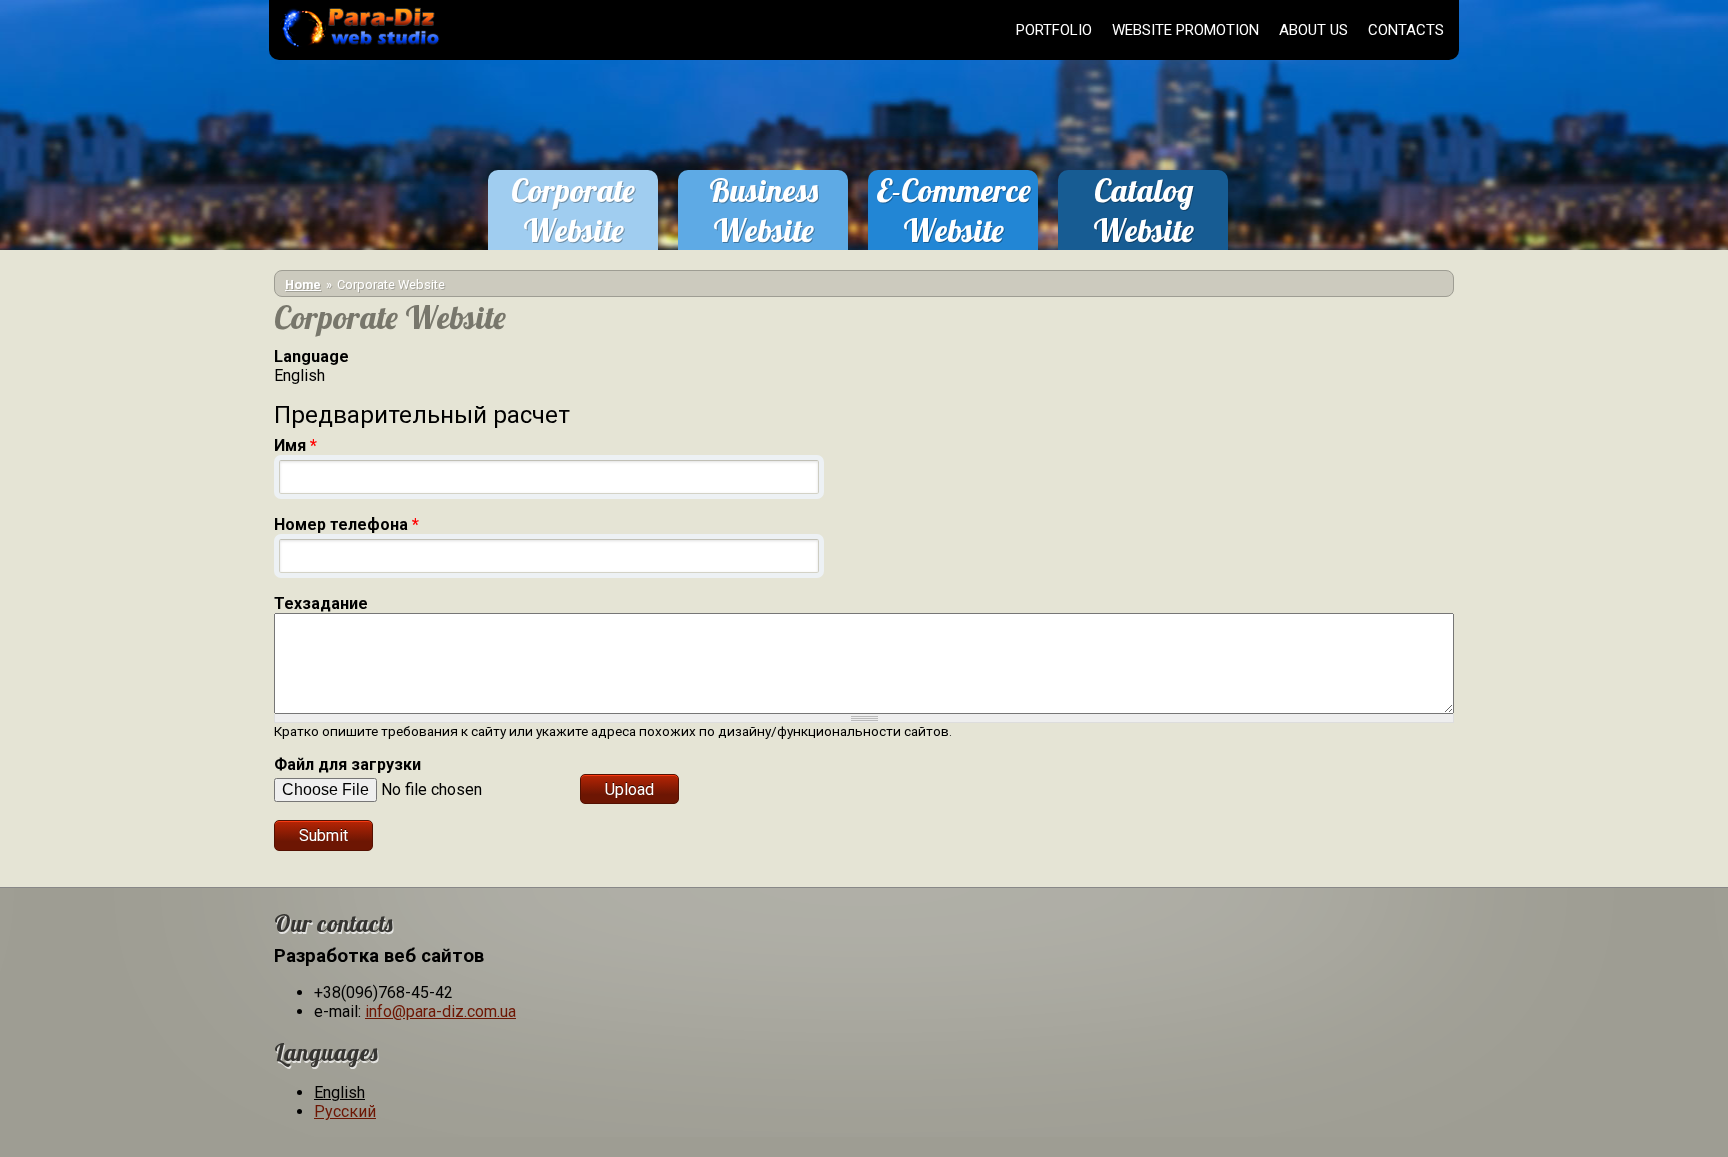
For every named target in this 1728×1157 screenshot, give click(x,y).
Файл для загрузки (347, 764)
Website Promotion (1185, 30)
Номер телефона (346, 524)
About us (1313, 30)
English (339, 1092)
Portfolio (1054, 30)
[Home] (357, 49)
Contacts (1406, 30)
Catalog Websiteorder (1143, 230)
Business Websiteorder (763, 230)
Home (303, 284)
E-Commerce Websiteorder (953, 230)
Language (311, 356)
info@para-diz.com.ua (440, 1011)
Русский (345, 1111)
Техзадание (321, 603)
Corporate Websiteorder (573, 230)
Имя (295, 445)
